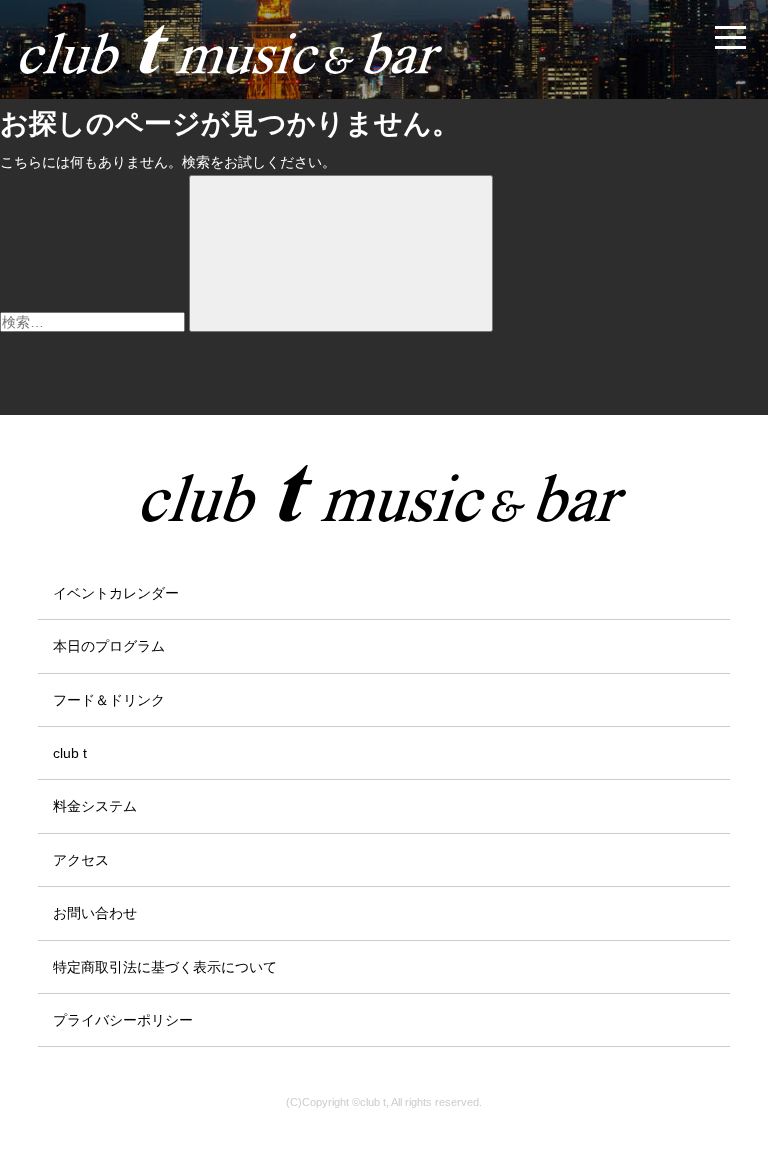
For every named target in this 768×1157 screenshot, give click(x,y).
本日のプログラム (109, 646)
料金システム (95, 806)
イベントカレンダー (116, 593)
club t (70, 753)
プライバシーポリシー (123, 1020)
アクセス (81, 860)
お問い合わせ (95, 913)
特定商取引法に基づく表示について (165, 967)
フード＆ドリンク (109, 700)
